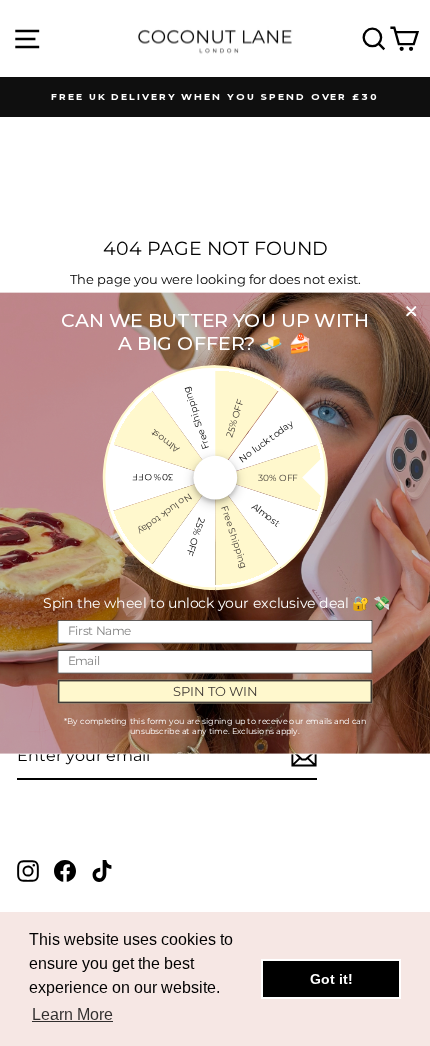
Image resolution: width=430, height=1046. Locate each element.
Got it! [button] (331, 979)
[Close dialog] (411, 311)
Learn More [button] (72, 1014)
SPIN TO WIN (215, 691)
